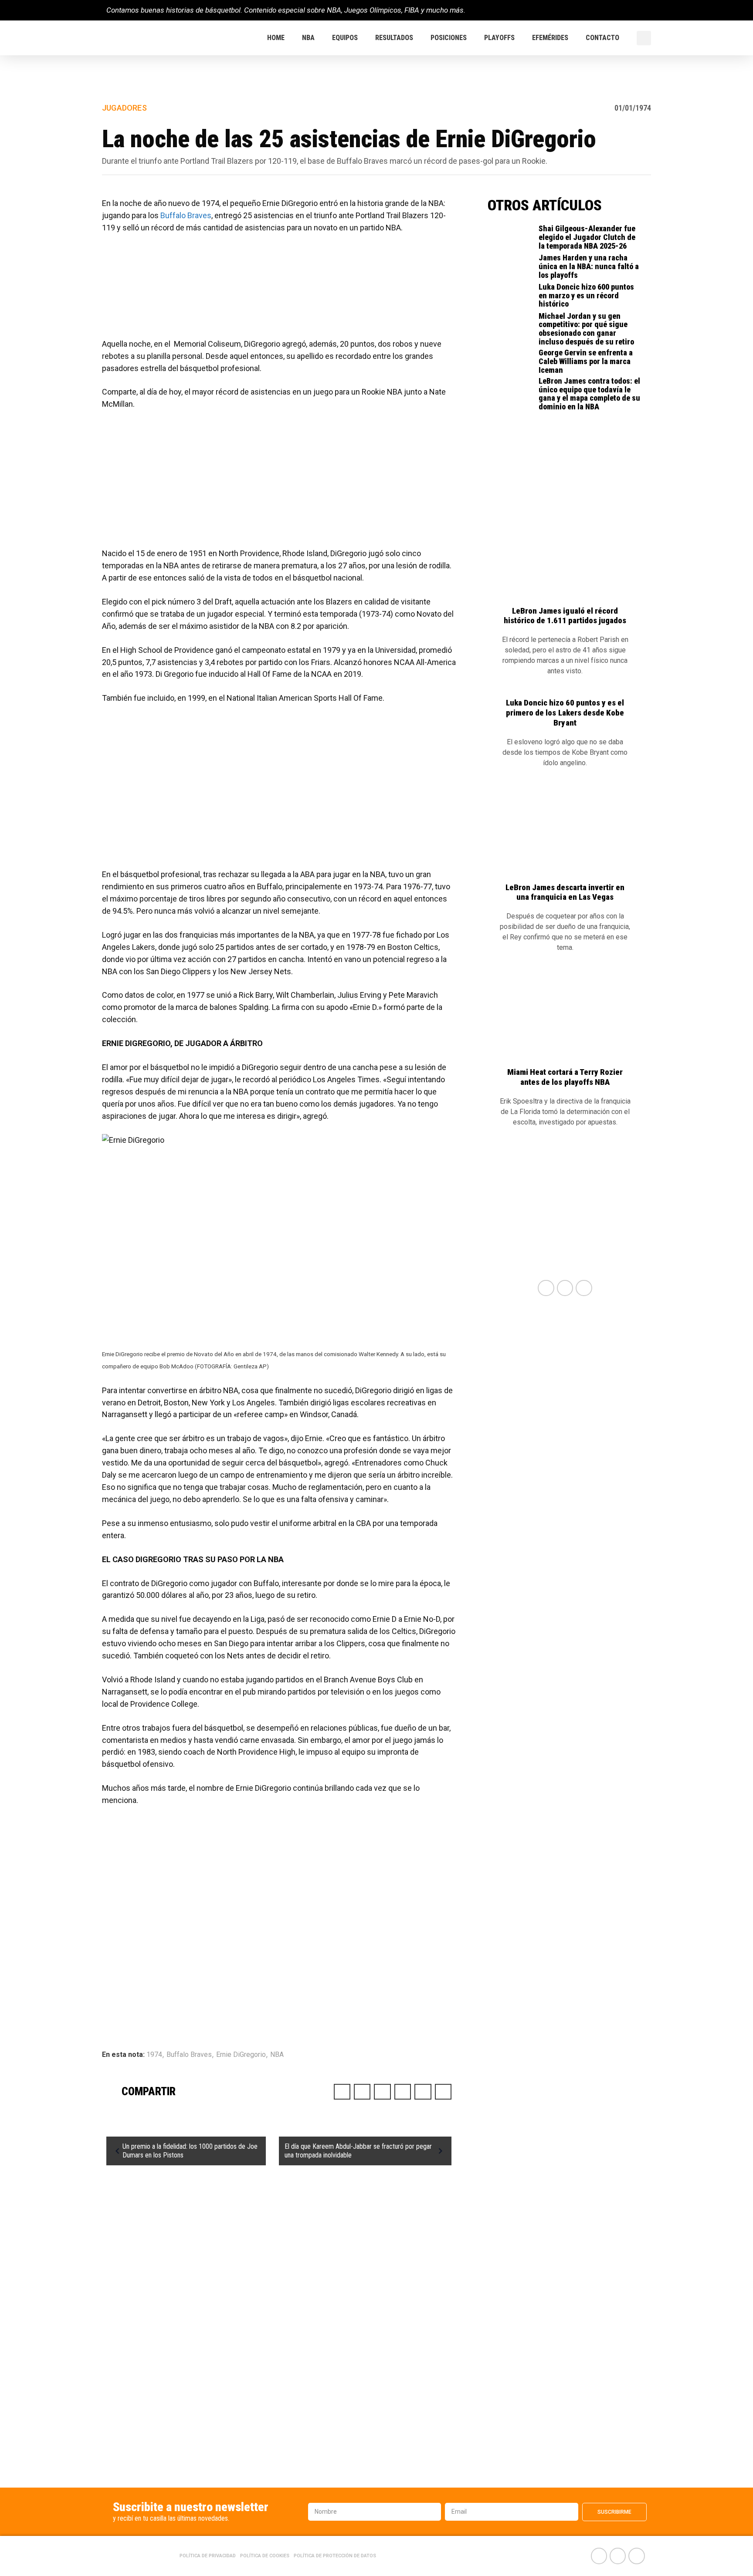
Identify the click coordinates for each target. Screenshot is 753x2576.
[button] (644, 38)
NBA (308, 38)
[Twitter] (628, 10)
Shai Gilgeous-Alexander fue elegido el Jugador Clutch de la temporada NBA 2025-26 (587, 237)
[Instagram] (643, 10)
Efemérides (550, 38)
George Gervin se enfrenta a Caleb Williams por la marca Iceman (586, 361)
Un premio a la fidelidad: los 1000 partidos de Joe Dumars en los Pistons (190, 2151)
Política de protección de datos (335, 2556)
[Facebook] (613, 10)
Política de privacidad (208, 2556)
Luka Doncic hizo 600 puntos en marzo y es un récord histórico (586, 295)
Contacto (602, 38)
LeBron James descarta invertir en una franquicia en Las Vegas (565, 892)
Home (276, 38)
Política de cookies (265, 2556)
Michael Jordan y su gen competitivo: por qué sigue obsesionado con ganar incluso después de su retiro (586, 329)
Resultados (394, 38)
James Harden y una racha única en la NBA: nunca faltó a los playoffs (589, 266)
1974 (154, 2054)
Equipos (345, 38)
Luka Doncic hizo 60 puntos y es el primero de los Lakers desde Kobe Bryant (565, 713)
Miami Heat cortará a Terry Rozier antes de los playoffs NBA (565, 1077)
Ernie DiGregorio (241, 2054)
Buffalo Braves (186, 215)
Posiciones (449, 38)
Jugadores (124, 108)
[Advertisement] (279, 290)
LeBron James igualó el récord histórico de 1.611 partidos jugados (565, 616)
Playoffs (499, 38)
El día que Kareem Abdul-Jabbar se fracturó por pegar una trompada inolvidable (358, 2151)
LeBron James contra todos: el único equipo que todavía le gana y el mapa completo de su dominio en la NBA (589, 394)
